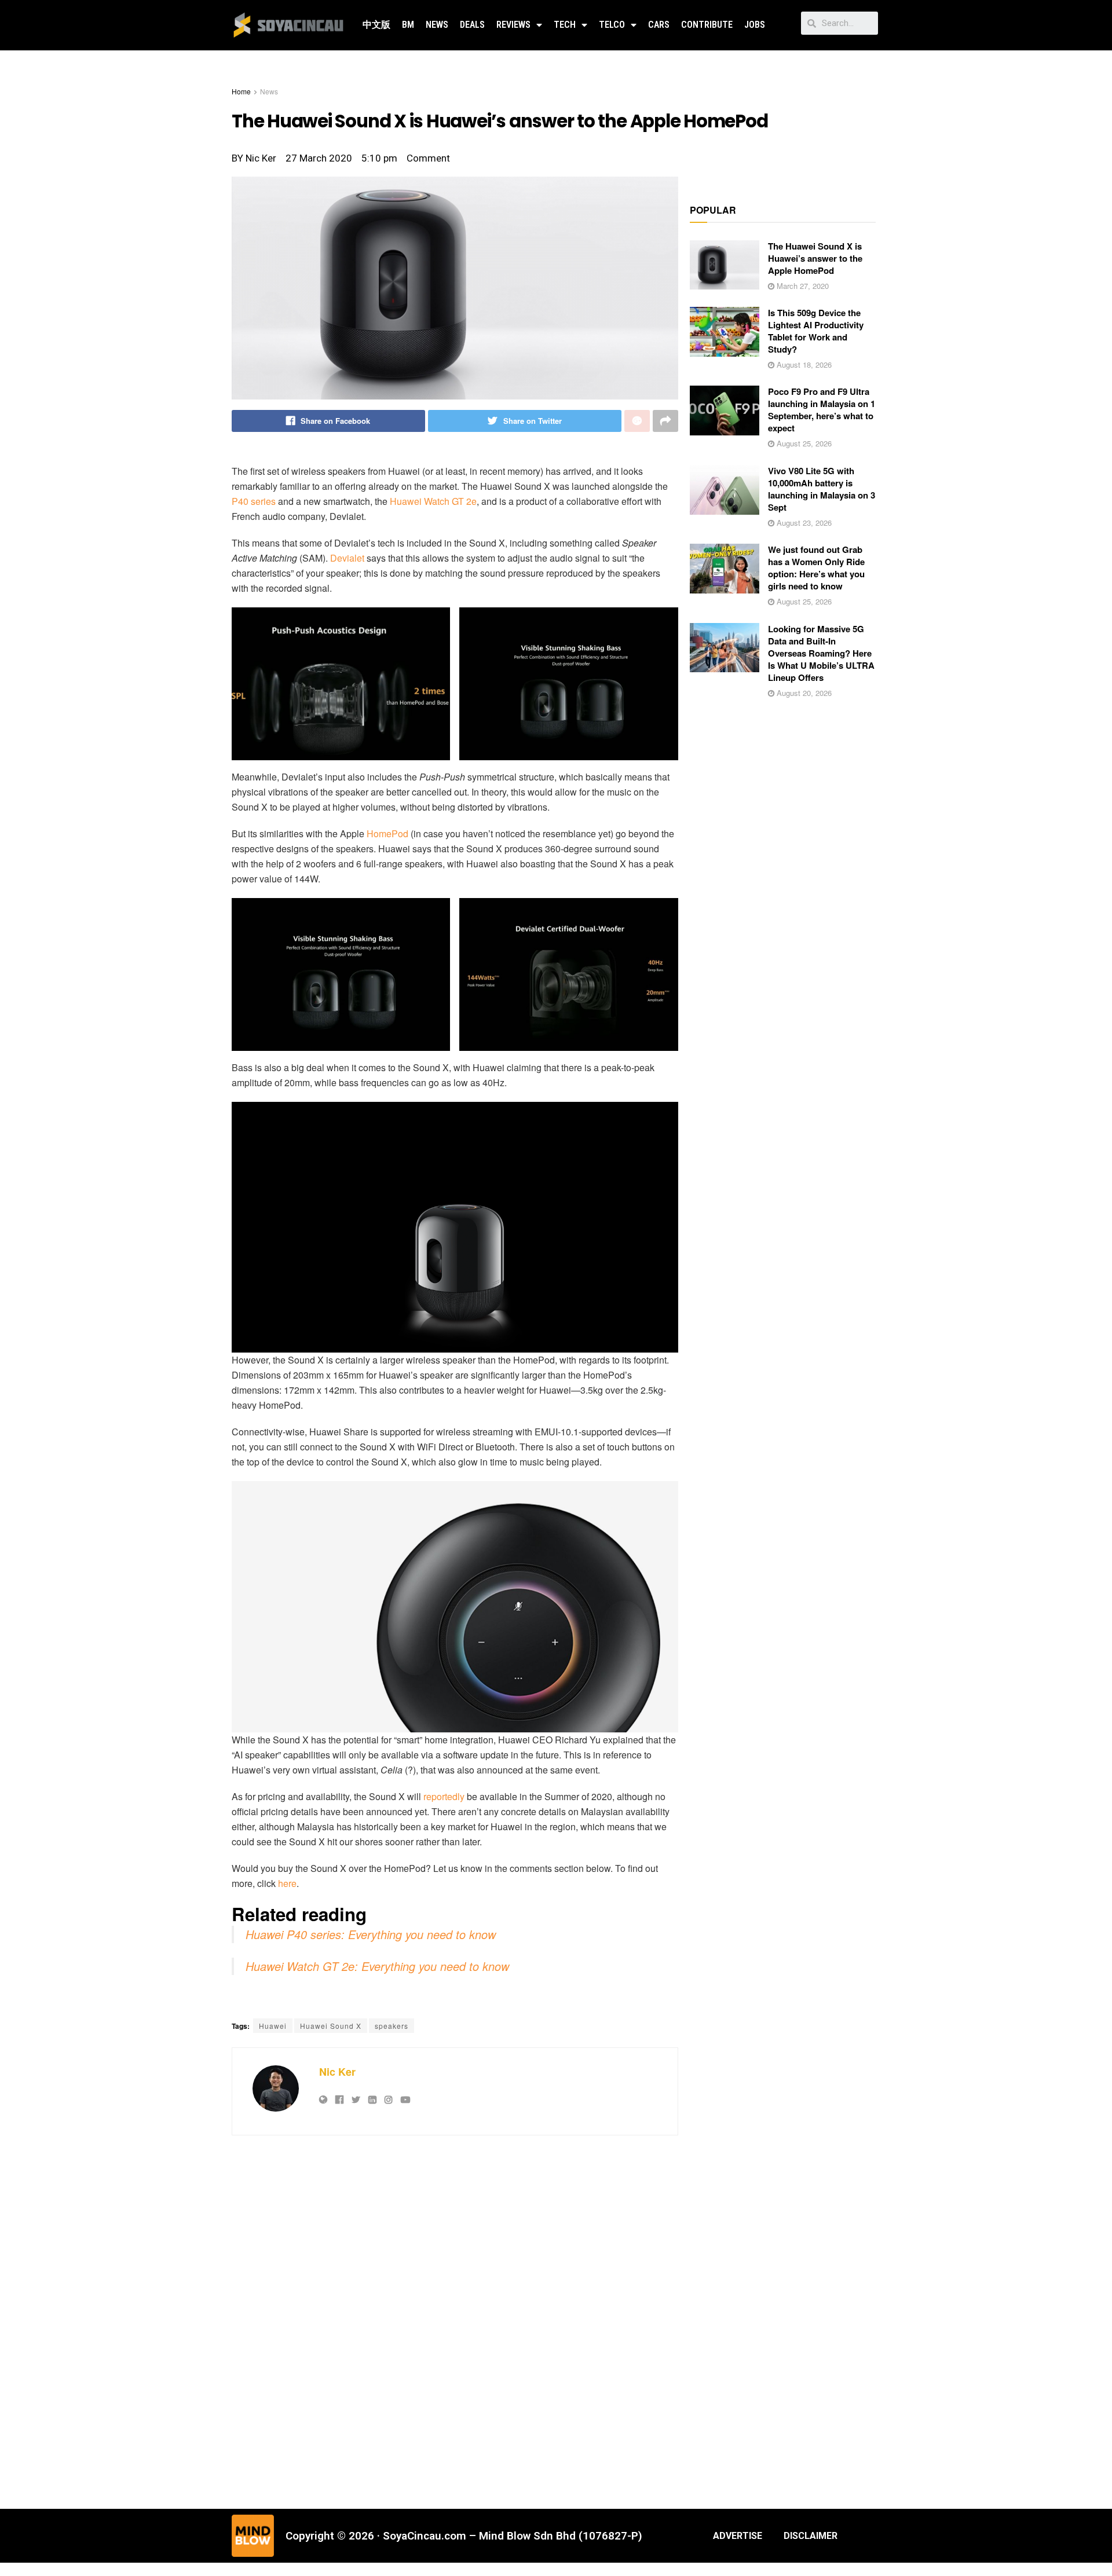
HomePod (387, 833)
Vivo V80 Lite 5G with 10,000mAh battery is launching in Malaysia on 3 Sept (822, 489)
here (287, 1883)
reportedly (444, 1796)
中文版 (376, 25)
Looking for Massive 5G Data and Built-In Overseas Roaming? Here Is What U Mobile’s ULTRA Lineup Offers (821, 653)
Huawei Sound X (331, 2026)
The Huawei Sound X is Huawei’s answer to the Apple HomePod (815, 258)
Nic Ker (337, 2072)
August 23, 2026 (803, 523)
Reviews (513, 25)
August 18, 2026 (803, 364)
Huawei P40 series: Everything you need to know (371, 1934)
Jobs (755, 25)
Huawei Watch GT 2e (433, 501)
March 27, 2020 (802, 286)
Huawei (273, 2026)
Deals (472, 25)
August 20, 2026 (803, 693)
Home (241, 91)
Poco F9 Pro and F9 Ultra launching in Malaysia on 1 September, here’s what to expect (822, 410)
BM (408, 25)
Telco (612, 25)
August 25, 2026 (803, 443)
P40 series (254, 501)
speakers (392, 2026)
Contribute (707, 25)
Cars (659, 25)
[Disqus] (455, 2321)
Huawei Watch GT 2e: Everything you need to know (377, 1966)
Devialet (347, 558)
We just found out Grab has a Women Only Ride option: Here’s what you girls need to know (816, 568)
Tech (565, 25)
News (437, 25)
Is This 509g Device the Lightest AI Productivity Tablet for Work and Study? (816, 331)
